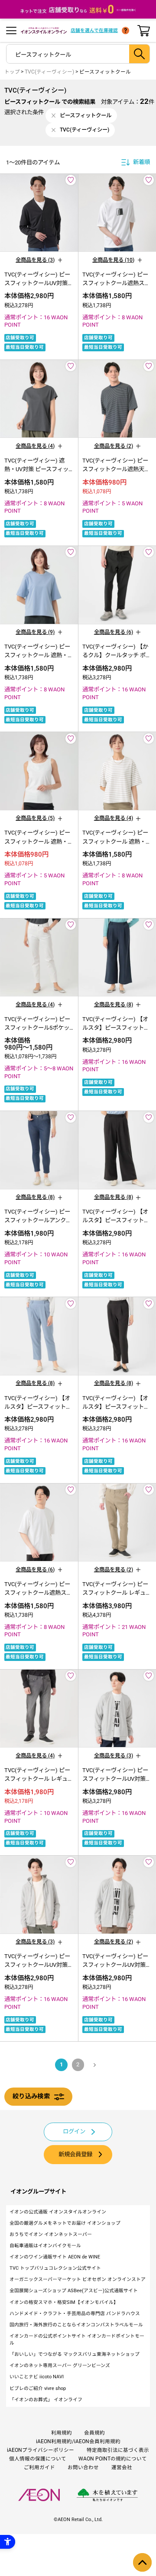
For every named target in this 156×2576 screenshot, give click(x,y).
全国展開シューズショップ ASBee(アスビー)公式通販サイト (74, 2291)
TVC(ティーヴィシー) (49, 72)
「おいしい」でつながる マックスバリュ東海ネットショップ (75, 2354)
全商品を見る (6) (114, 632)
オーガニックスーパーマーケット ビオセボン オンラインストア (78, 2279)
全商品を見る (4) (35, 446)
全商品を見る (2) (114, 446)
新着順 (141, 162)
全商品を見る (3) (35, 260)
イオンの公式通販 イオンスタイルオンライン (58, 2212)
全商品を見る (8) (114, 1004)
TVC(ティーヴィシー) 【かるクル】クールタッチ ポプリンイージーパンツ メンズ (117, 655)
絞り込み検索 (31, 2096)
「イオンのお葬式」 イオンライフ (46, 2400)
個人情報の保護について (38, 2459)
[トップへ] (142, 2562)
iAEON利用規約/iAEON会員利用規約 (78, 2441)
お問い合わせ (83, 2467)
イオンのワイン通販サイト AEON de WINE (55, 2257)
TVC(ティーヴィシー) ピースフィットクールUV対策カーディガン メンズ (39, 283)
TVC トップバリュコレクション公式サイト (55, 2268)
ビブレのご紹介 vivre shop (38, 2388)
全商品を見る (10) (113, 260)
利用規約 (62, 2433)
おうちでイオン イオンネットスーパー (51, 2234)
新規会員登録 (75, 2154)
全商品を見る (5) (35, 818)
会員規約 (94, 2433)
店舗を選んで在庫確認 (94, 31)
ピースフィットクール (105, 72)
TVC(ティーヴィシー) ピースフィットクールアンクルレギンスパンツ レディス (38, 1220)
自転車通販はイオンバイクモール (45, 2246)
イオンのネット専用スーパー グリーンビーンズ (60, 2366)
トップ (12, 72)
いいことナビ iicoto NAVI (37, 2377)
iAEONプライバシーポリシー (41, 2450)
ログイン (74, 2131)
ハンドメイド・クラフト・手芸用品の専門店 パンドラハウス (75, 2314)
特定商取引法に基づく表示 (118, 2450)
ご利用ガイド (39, 2467)
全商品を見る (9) (35, 632)
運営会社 (122, 2467)
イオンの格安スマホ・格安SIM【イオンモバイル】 (64, 2302)
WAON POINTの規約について (113, 2459)
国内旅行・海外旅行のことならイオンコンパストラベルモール (76, 2325)
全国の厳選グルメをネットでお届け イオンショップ (65, 2223)
